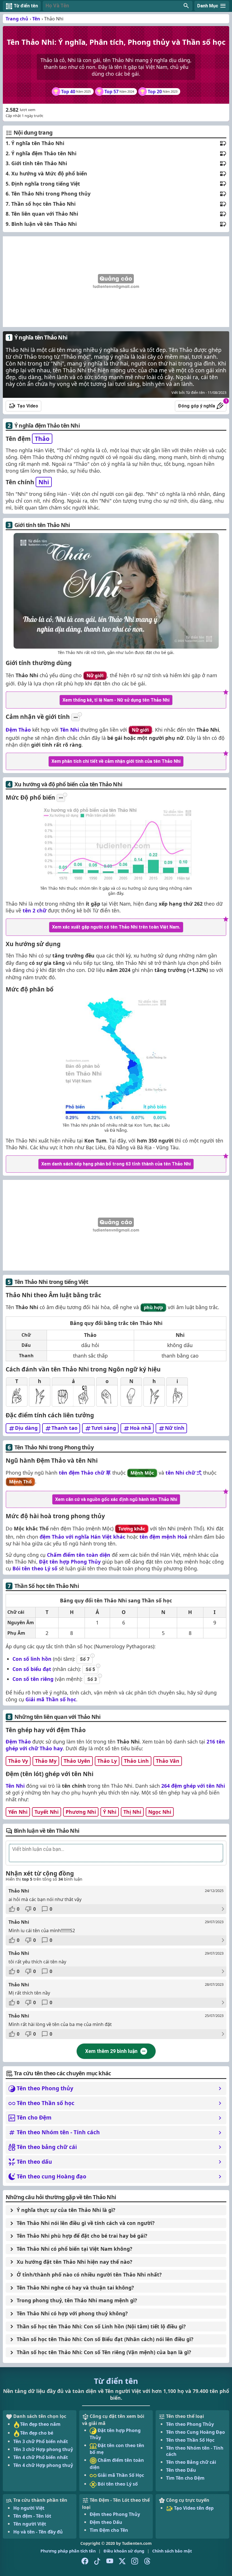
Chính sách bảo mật (172, 2551)
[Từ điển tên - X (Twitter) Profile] (122, 2561)
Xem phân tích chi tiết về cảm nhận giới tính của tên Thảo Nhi (116, 761)
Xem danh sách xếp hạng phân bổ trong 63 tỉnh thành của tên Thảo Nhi (116, 1164)
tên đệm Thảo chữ (85, 1473)
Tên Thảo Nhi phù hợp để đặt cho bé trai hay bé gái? (82, 2236)
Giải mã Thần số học (51, 1699)
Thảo (42, 439)
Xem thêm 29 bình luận (111, 2051)
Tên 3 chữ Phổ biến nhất (41, 2441)
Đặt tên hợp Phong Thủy (70, 1562)
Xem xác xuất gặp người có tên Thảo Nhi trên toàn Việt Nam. (116, 927)
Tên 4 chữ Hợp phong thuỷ (43, 2465)
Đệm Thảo (18, 730)
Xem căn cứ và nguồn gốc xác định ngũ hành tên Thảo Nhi (116, 1499)
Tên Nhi (69, 730)
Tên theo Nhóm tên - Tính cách (195, 2451)
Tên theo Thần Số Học (190, 2440)
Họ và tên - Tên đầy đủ (38, 2532)
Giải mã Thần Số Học (120, 2475)
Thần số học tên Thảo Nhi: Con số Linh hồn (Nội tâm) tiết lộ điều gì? (101, 2326)
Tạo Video (28, 406)
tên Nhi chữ (184, 1473)
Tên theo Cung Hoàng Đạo (196, 2432)
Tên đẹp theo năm (40, 2424)
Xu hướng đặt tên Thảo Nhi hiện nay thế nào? (74, 2262)
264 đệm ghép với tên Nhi (193, 1786)
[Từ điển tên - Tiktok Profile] (97, 2561)
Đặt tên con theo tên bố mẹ (117, 2449)
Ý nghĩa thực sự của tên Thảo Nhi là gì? (66, 2210)
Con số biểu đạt (32, 1669)
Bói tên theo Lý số (35, 1568)
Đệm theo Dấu (106, 2522)
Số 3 (92, 1679)
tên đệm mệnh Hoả (163, 1537)
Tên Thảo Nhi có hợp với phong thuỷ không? (72, 2313)
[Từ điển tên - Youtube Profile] (110, 2561)
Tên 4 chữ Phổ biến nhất (41, 2457)
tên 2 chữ (35, 910)
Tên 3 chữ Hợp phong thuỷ (43, 2449)
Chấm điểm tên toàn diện (79, 1555)
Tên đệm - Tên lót (32, 2516)
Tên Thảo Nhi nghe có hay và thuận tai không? (75, 2288)
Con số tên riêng (33, 1679)
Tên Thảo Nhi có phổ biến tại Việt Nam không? (74, 2249)
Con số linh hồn (32, 1659)
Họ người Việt (29, 2508)
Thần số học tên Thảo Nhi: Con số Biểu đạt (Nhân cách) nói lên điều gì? (105, 2339)
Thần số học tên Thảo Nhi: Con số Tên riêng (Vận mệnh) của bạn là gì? (104, 2352)
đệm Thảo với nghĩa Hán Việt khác (82, 1537)
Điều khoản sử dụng (124, 2551)
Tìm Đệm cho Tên (109, 2530)
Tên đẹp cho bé (37, 2433)
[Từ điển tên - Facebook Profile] (85, 2561)
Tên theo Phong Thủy (190, 2424)
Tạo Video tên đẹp (193, 2508)
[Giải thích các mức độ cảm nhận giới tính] (76, 717)
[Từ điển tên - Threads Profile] (147, 2561)
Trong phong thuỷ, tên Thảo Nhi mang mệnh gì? (77, 2300)
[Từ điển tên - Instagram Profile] (135, 2561)
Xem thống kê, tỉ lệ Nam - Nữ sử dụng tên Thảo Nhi (116, 700)
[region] (116, 282)
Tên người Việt (30, 2524)
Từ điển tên (116, 2381)
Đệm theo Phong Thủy (115, 2514)
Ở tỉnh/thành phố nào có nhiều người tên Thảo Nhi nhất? (89, 2275)
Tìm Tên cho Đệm (185, 2478)
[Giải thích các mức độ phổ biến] (61, 798)
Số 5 (90, 1669)
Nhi (44, 482)
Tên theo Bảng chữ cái (191, 2462)
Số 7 (85, 1659)
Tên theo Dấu (181, 2470)
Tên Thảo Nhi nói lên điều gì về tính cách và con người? (86, 2223)
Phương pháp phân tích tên (68, 2551)
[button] (118, 6)
